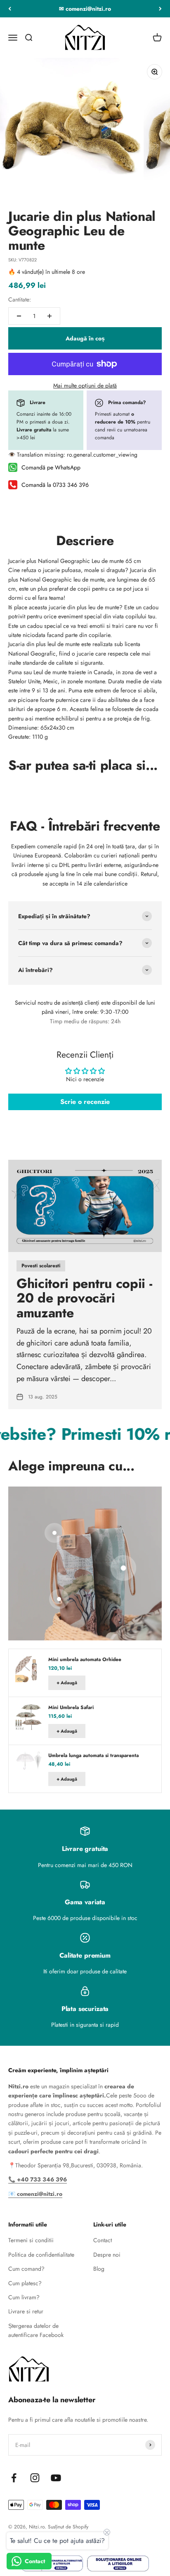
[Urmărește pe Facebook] (14, 2478)
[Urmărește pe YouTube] (56, 2478)
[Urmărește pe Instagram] (35, 2478)
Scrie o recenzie (85, 1102)
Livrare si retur (26, 2311)
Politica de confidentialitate (41, 2255)
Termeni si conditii (31, 2240)
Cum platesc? (25, 2283)
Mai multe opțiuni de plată (85, 385)
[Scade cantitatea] (19, 316)
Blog (99, 2269)
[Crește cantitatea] (50, 316)
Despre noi (107, 2255)
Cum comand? (26, 2269)
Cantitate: (20, 299)
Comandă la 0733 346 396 (55, 485)
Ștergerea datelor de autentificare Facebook (36, 2330)
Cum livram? (24, 2297)
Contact (103, 2240)
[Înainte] (160, 9)
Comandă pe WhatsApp (51, 467)
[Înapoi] (10, 9)
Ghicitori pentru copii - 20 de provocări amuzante (84, 1298)
